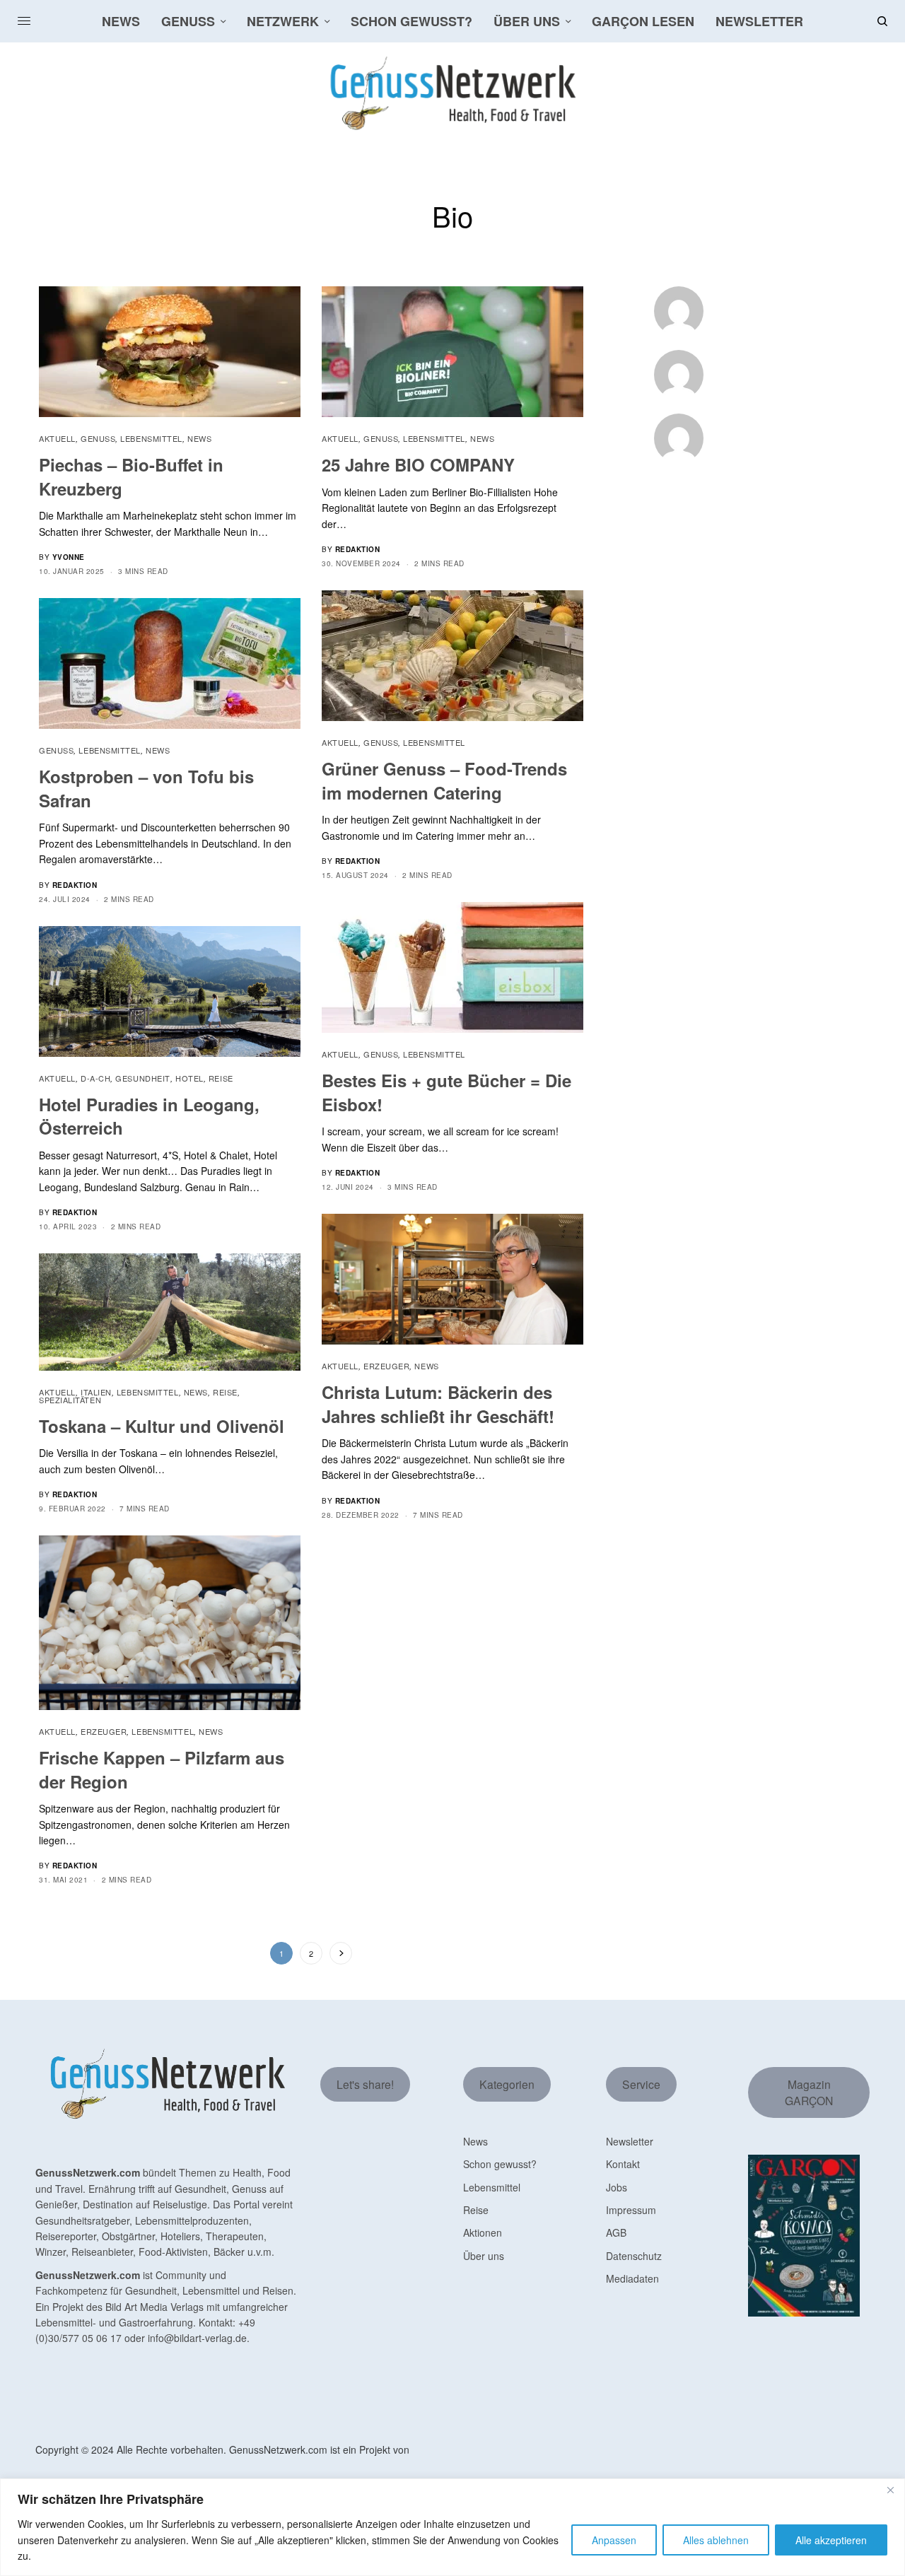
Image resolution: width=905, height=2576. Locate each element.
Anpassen (614, 2540)
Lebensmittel (151, 438)
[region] (452, 2527)
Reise (221, 1078)
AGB (616, 2232)
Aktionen (483, 2232)
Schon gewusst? (500, 2164)
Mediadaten (632, 2278)
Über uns (484, 2256)
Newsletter (630, 2141)
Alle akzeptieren (831, 2540)
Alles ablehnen (716, 2540)
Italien (96, 1392)
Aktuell (57, 438)
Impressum (631, 2210)
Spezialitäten (70, 1400)
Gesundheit (143, 1078)
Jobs (617, 2187)
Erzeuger (386, 1366)
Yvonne (69, 557)
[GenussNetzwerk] (452, 93)
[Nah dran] (890, 2490)
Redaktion (358, 549)
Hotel (189, 1078)
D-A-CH (95, 1078)
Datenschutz (634, 2256)
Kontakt (623, 2164)
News (199, 438)
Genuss (98, 438)
